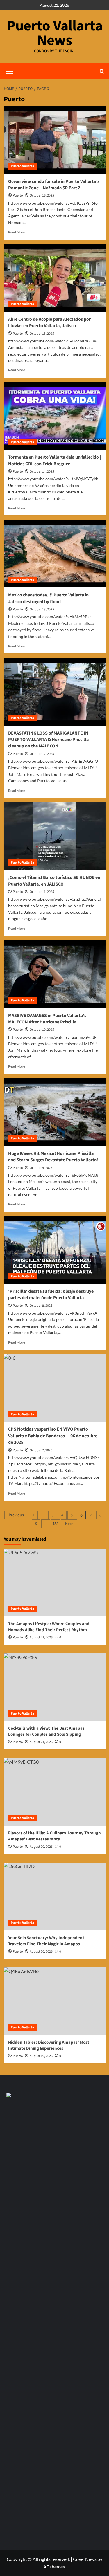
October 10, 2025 (42, 1030)
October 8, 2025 (41, 1306)
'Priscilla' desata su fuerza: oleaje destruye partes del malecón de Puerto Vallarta (51, 1295)
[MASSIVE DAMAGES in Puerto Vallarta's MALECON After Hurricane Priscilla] (55, 974)
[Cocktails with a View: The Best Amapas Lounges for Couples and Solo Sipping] (55, 1687)
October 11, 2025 (42, 892)
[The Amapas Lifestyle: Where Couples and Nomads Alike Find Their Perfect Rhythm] (55, 1583)
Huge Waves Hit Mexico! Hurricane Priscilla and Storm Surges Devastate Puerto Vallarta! (53, 1157)
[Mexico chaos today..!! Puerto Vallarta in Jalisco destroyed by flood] (55, 554)
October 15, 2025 (42, 334)
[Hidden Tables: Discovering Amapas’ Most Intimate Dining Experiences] (55, 2001)
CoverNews (85, 2559)
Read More (17, 232)
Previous (16, 1515)
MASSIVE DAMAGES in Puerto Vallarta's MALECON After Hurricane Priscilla (47, 1019)
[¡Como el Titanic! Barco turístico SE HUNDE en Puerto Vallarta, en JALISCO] (55, 836)
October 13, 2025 (42, 609)
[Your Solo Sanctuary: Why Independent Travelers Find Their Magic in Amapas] (55, 1896)
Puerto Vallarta (22, 166)
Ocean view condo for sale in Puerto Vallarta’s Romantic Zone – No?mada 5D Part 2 (54, 185)
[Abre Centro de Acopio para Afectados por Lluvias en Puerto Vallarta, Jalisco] (55, 278)
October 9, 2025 (41, 1168)
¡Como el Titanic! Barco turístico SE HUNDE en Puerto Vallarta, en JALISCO (54, 881)
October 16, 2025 (42, 195)
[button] (102, 71)
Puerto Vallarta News (55, 33)
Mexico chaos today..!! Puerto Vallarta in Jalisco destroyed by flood (48, 598)
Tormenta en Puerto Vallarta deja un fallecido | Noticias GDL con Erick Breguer (54, 460)
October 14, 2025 (42, 472)
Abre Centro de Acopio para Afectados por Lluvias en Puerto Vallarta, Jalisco (49, 322)
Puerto (18, 195)
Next (69, 1524)
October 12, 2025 (42, 754)
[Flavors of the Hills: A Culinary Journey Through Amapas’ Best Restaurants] (55, 1792)
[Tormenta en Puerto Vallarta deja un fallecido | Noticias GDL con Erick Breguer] (55, 416)
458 (55, 1524)
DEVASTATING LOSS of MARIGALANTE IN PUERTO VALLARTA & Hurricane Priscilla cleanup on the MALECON (48, 740)
